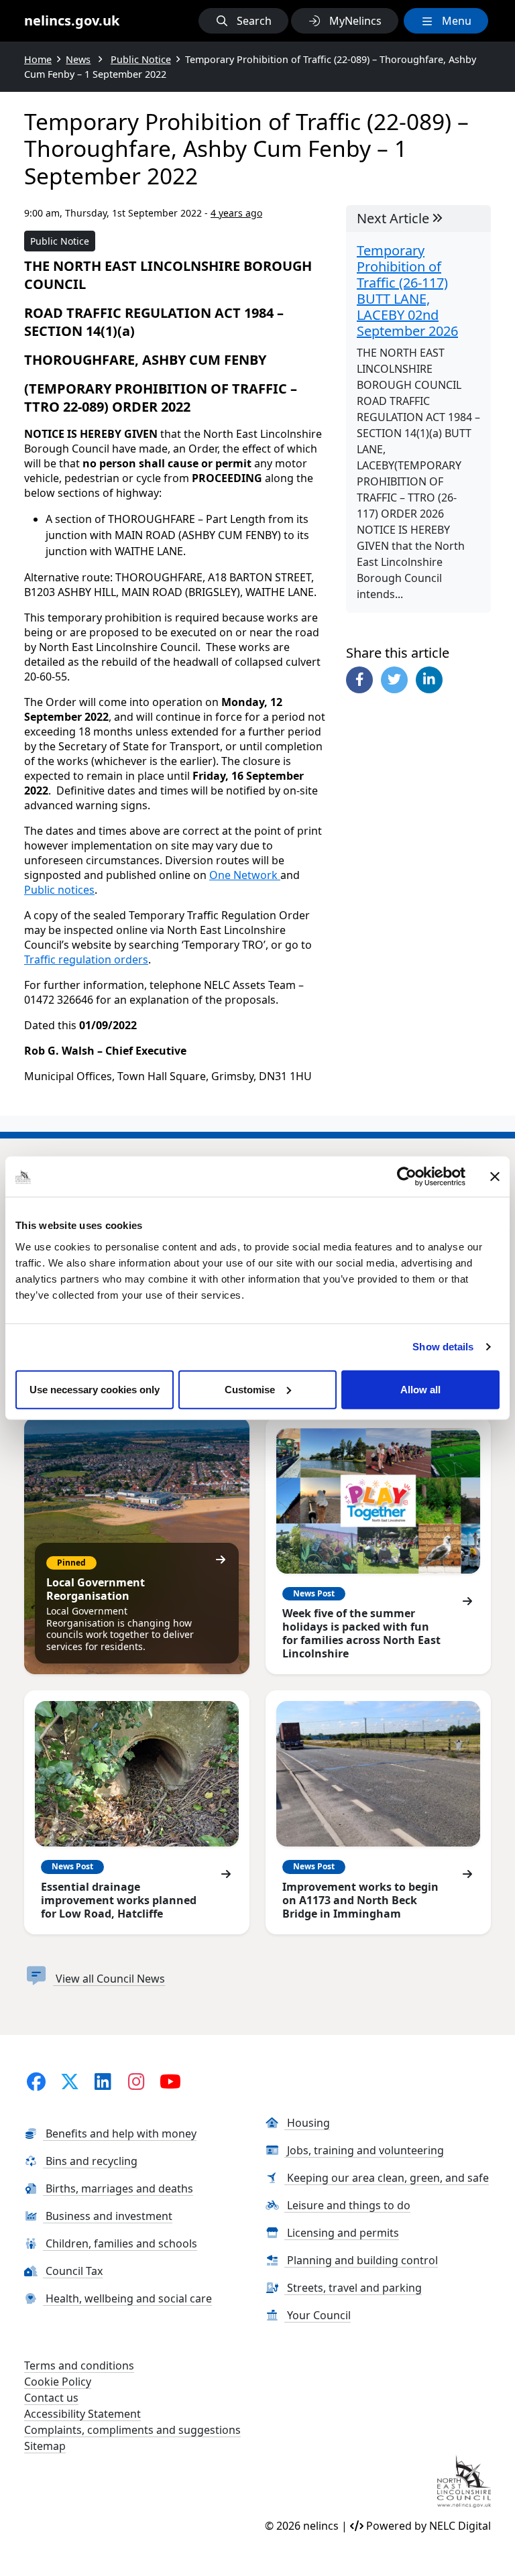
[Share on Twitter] (394, 680)
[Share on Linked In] (429, 680)
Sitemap (45, 2446)
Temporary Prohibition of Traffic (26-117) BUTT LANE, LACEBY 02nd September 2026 (407, 291)
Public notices (59, 890)
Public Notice (60, 241)
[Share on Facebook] (359, 680)
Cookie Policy (58, 2382)
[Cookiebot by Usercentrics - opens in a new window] (407, 1177)
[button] (243, 21)
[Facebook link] (36, 2081)
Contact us (51, 2398)
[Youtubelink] (171, 2081)
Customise (250, 1389)
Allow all (420, 1389)
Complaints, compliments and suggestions (132, 2430)
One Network (245, 875)
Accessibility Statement (82, 2414)
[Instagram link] (136, 2081)
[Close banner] (495, 1177)
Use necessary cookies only (95, 1389)
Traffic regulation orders (86, 959)
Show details (443, 1347)
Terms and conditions (79, 2365)
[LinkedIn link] (103, 2081)
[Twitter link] (69, 2081)
